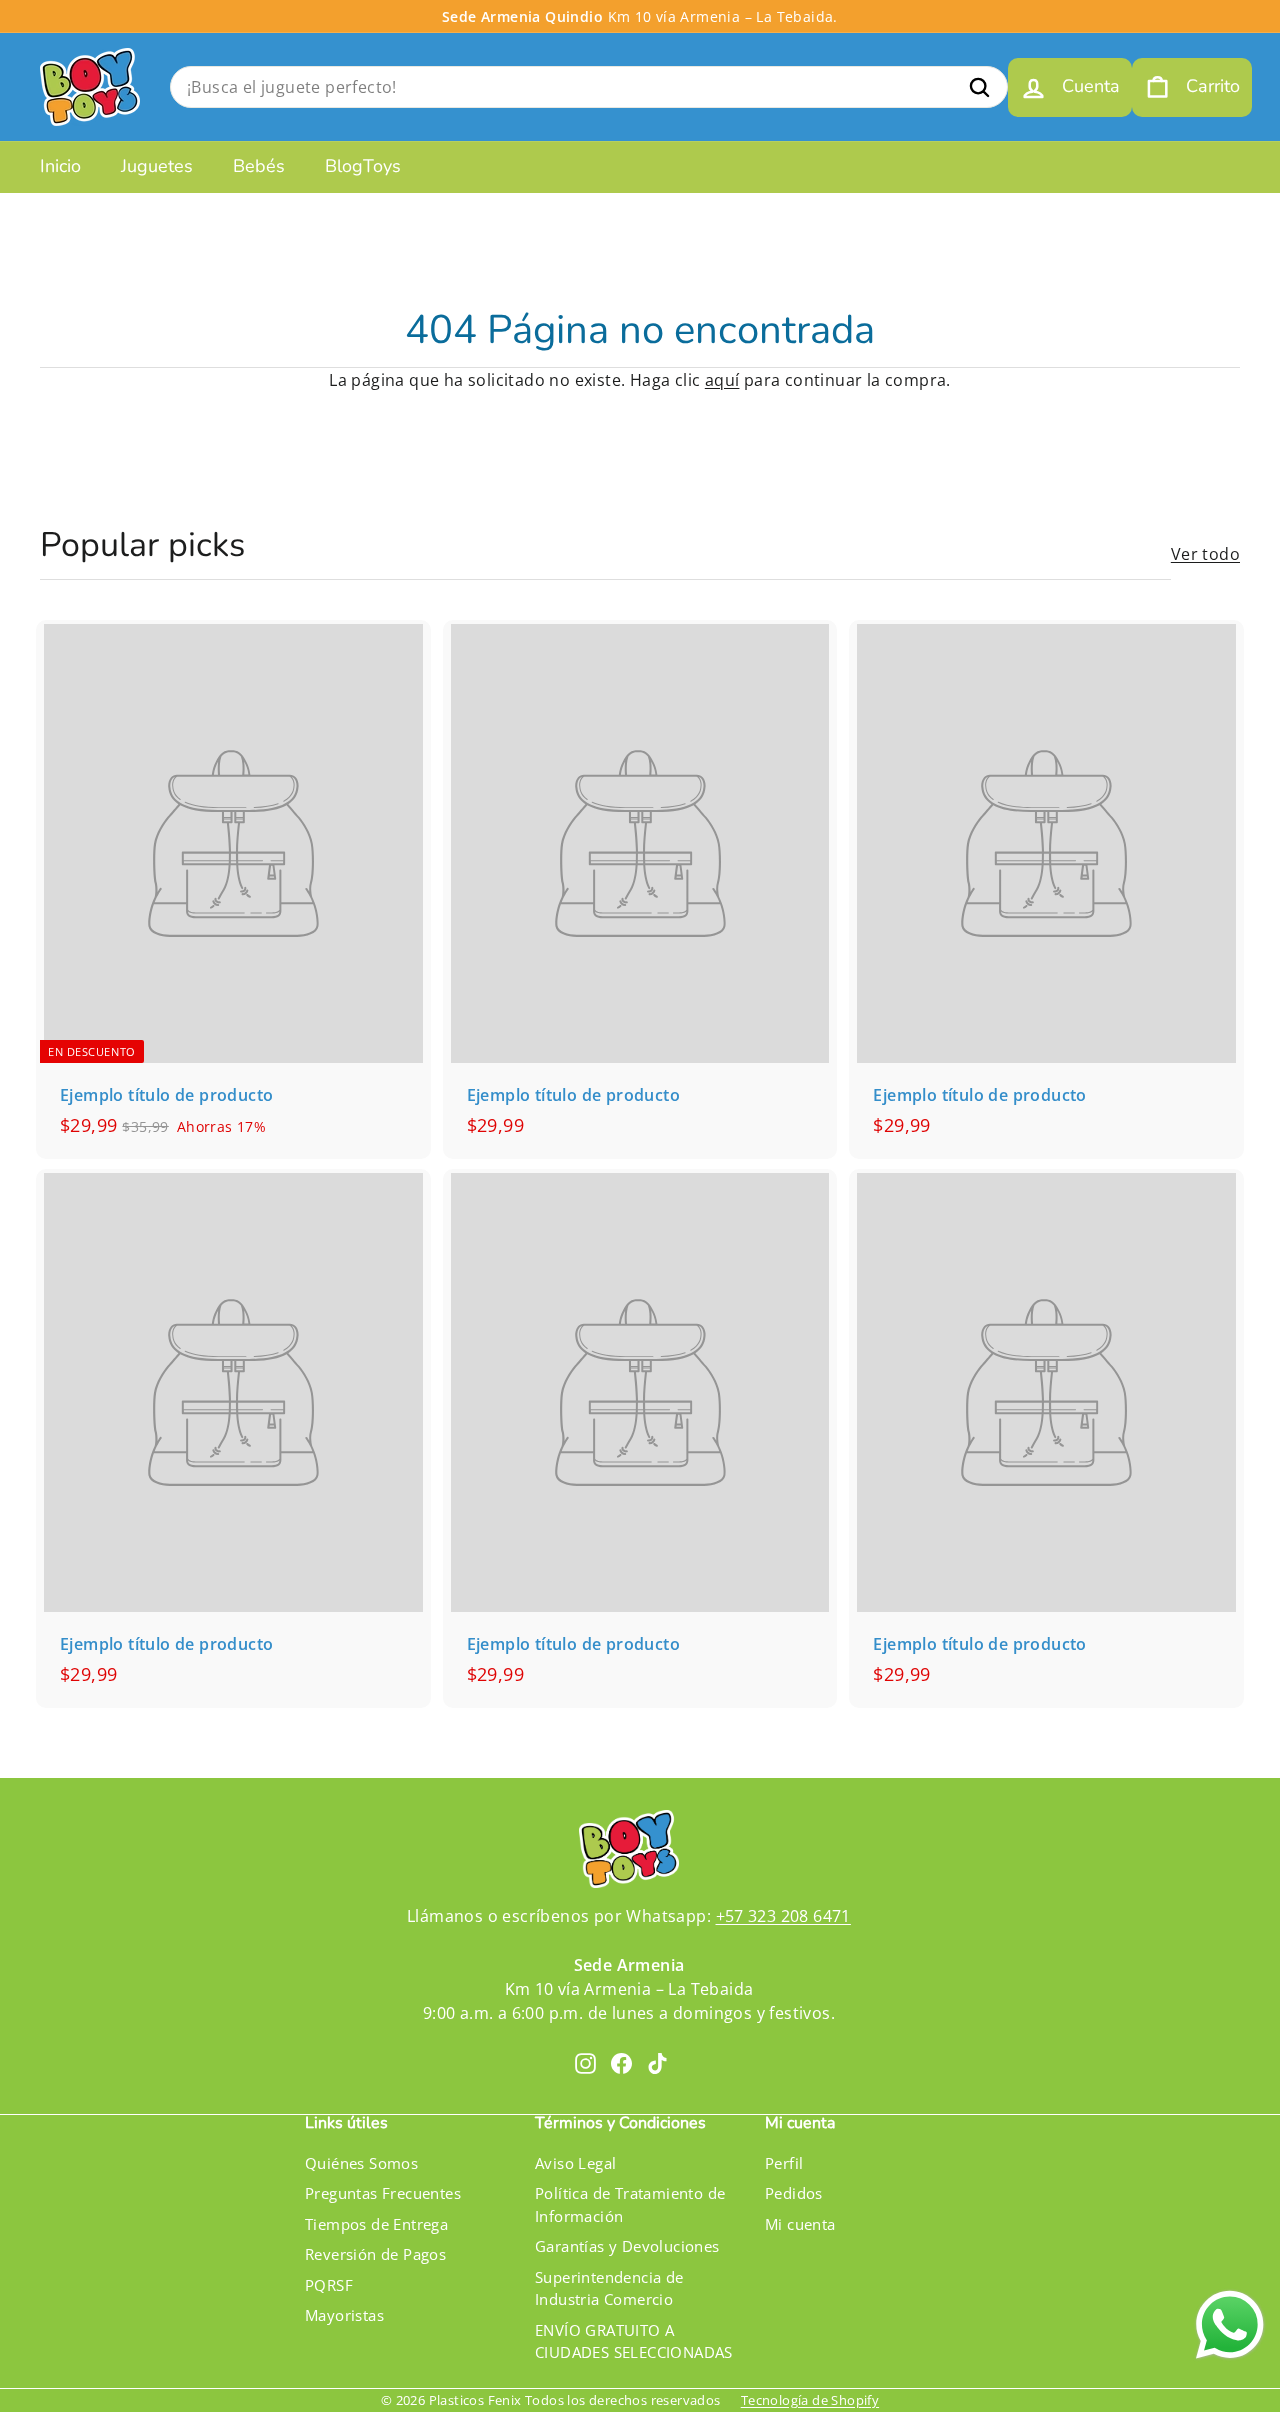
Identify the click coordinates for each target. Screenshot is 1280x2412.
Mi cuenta (800, 2224)
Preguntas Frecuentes (383, 2193)
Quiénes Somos (361, 2163)
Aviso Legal (575, 2163)
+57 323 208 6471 (783, 1916)
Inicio (60, 166)
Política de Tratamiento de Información (630, 2204)
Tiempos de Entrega (376, 2224)
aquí (722, 380)
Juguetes (157, 166)
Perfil (784, 2163)
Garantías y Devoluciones (627, 2246)
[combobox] (589, 87)
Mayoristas (344, 2315)
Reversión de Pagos (375, 2254)
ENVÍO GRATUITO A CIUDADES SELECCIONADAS (634, 2341)
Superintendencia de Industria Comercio (609, 2288)
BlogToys (363, 166)
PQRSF (329, 2285)
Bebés (259, 166)
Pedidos (794, 2193)
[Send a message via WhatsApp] (1230, 2325)
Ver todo (1205, 554)
